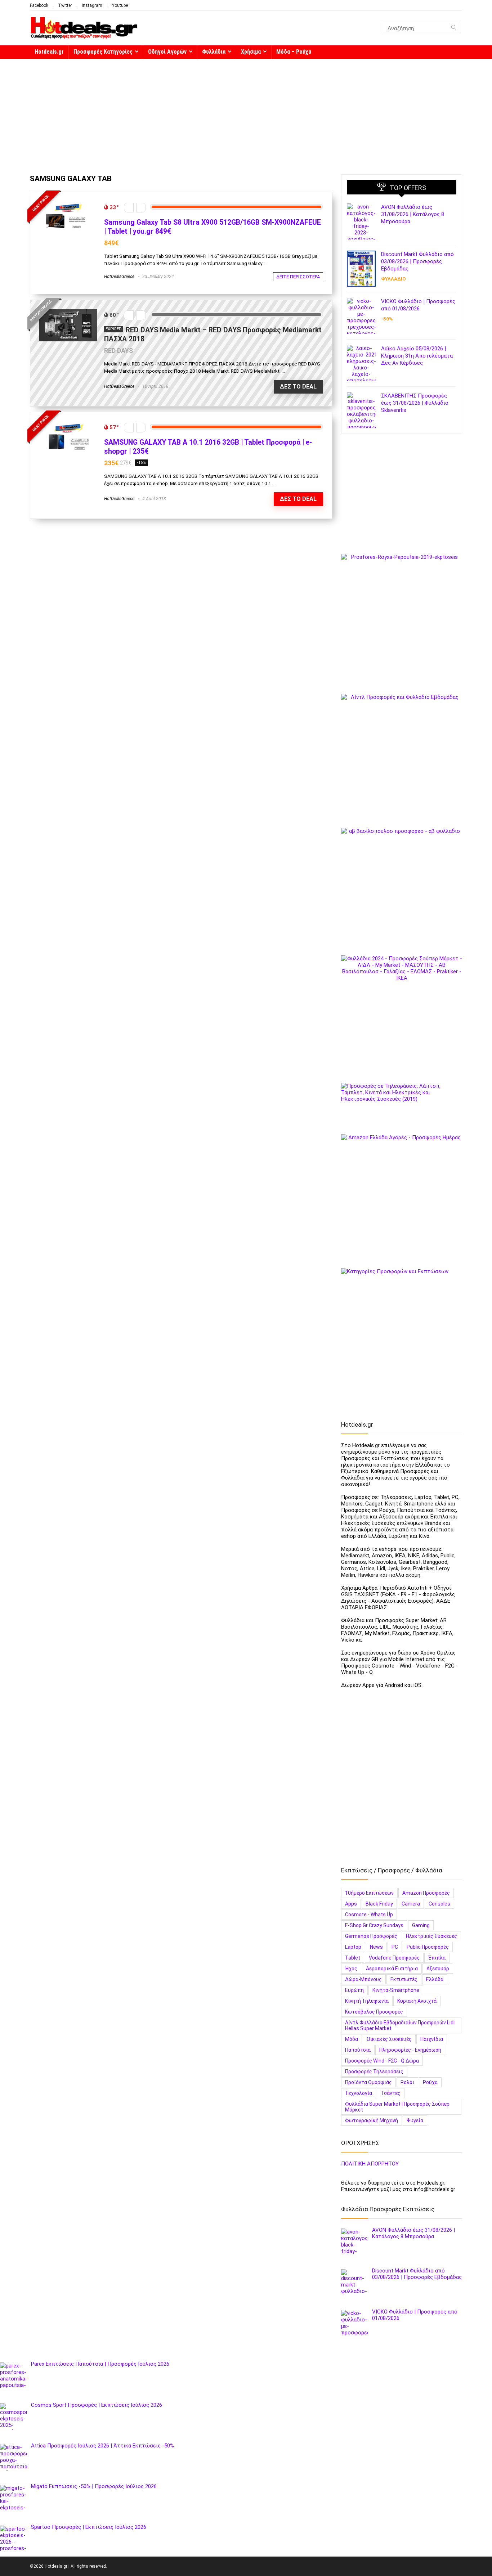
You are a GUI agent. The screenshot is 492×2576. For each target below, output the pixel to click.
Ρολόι (407, 2082)
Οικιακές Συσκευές (389, 2039)
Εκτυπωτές (404, 1979)
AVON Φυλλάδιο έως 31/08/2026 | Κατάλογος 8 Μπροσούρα (413, 214)
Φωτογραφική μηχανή (372, 2121)
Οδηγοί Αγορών (167, 52)
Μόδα (352, 2039)
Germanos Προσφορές (371, 1936)
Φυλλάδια (214, 52)
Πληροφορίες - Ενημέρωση (410, 2050)
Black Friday (379, 1904)
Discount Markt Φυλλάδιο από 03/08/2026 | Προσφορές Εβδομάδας (417, 261)
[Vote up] (141, 208)
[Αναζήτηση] (454, 28)
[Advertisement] (246, 113)
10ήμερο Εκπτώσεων (369, 1893)
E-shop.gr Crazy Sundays (374, 1925)
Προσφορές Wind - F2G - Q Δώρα (382, 2061)
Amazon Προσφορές (426, 1893)
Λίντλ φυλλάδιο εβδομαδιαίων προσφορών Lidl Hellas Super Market (400, 2025)
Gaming (421, 1925)
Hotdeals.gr (49, 52)
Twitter (65, 5)
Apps (351, 1904)
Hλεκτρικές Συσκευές (431, 1936)
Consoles (439, 1904)
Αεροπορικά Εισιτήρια (392, 1969)
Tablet (353, 1958)
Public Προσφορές (428, 1947)
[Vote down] (129, 208)
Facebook (39, 5)
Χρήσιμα (251, 52)
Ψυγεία (415, 2121)
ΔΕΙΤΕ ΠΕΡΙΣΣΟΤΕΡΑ (298, 277)
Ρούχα (430, 2082)
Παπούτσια (358, 2050)
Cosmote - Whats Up (369, 1915)
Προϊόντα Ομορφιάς (368, 2082)
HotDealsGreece (119, 277)
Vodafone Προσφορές (394, 1958)
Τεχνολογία (359, 2093)
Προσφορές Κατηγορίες (103, 52)
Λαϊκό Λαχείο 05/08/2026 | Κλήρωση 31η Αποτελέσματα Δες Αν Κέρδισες (417, 356)
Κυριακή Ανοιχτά (417, 2001)
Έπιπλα (437, 1958)
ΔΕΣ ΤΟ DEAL (298, 387)
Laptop (353, 1947)
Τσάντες (391, 2093)
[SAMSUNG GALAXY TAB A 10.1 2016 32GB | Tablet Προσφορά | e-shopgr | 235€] (68, 425)
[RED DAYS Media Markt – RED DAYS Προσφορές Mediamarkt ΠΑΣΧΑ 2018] (68, 312)
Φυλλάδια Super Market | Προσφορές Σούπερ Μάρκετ (397, 2107)
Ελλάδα (435, 1979)
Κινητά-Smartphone (396, 1990)
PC (395, 1947)
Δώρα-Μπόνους (363, 1979)
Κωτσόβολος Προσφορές (374, 2012)
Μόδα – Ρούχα (294, 52)
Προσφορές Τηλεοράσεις (374, 2072)
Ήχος (351, 1969)
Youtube (120, 5)
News (376, 1947)
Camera (411, 1904)
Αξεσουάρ (438, 1969)
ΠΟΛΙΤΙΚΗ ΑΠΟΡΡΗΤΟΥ (370, 2164)
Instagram (92, 5)
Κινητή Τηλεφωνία (367, 2001)
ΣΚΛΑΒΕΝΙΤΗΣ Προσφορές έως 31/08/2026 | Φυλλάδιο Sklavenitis (415, 403)
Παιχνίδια (432, 2039)
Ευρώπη (354, 1990)
